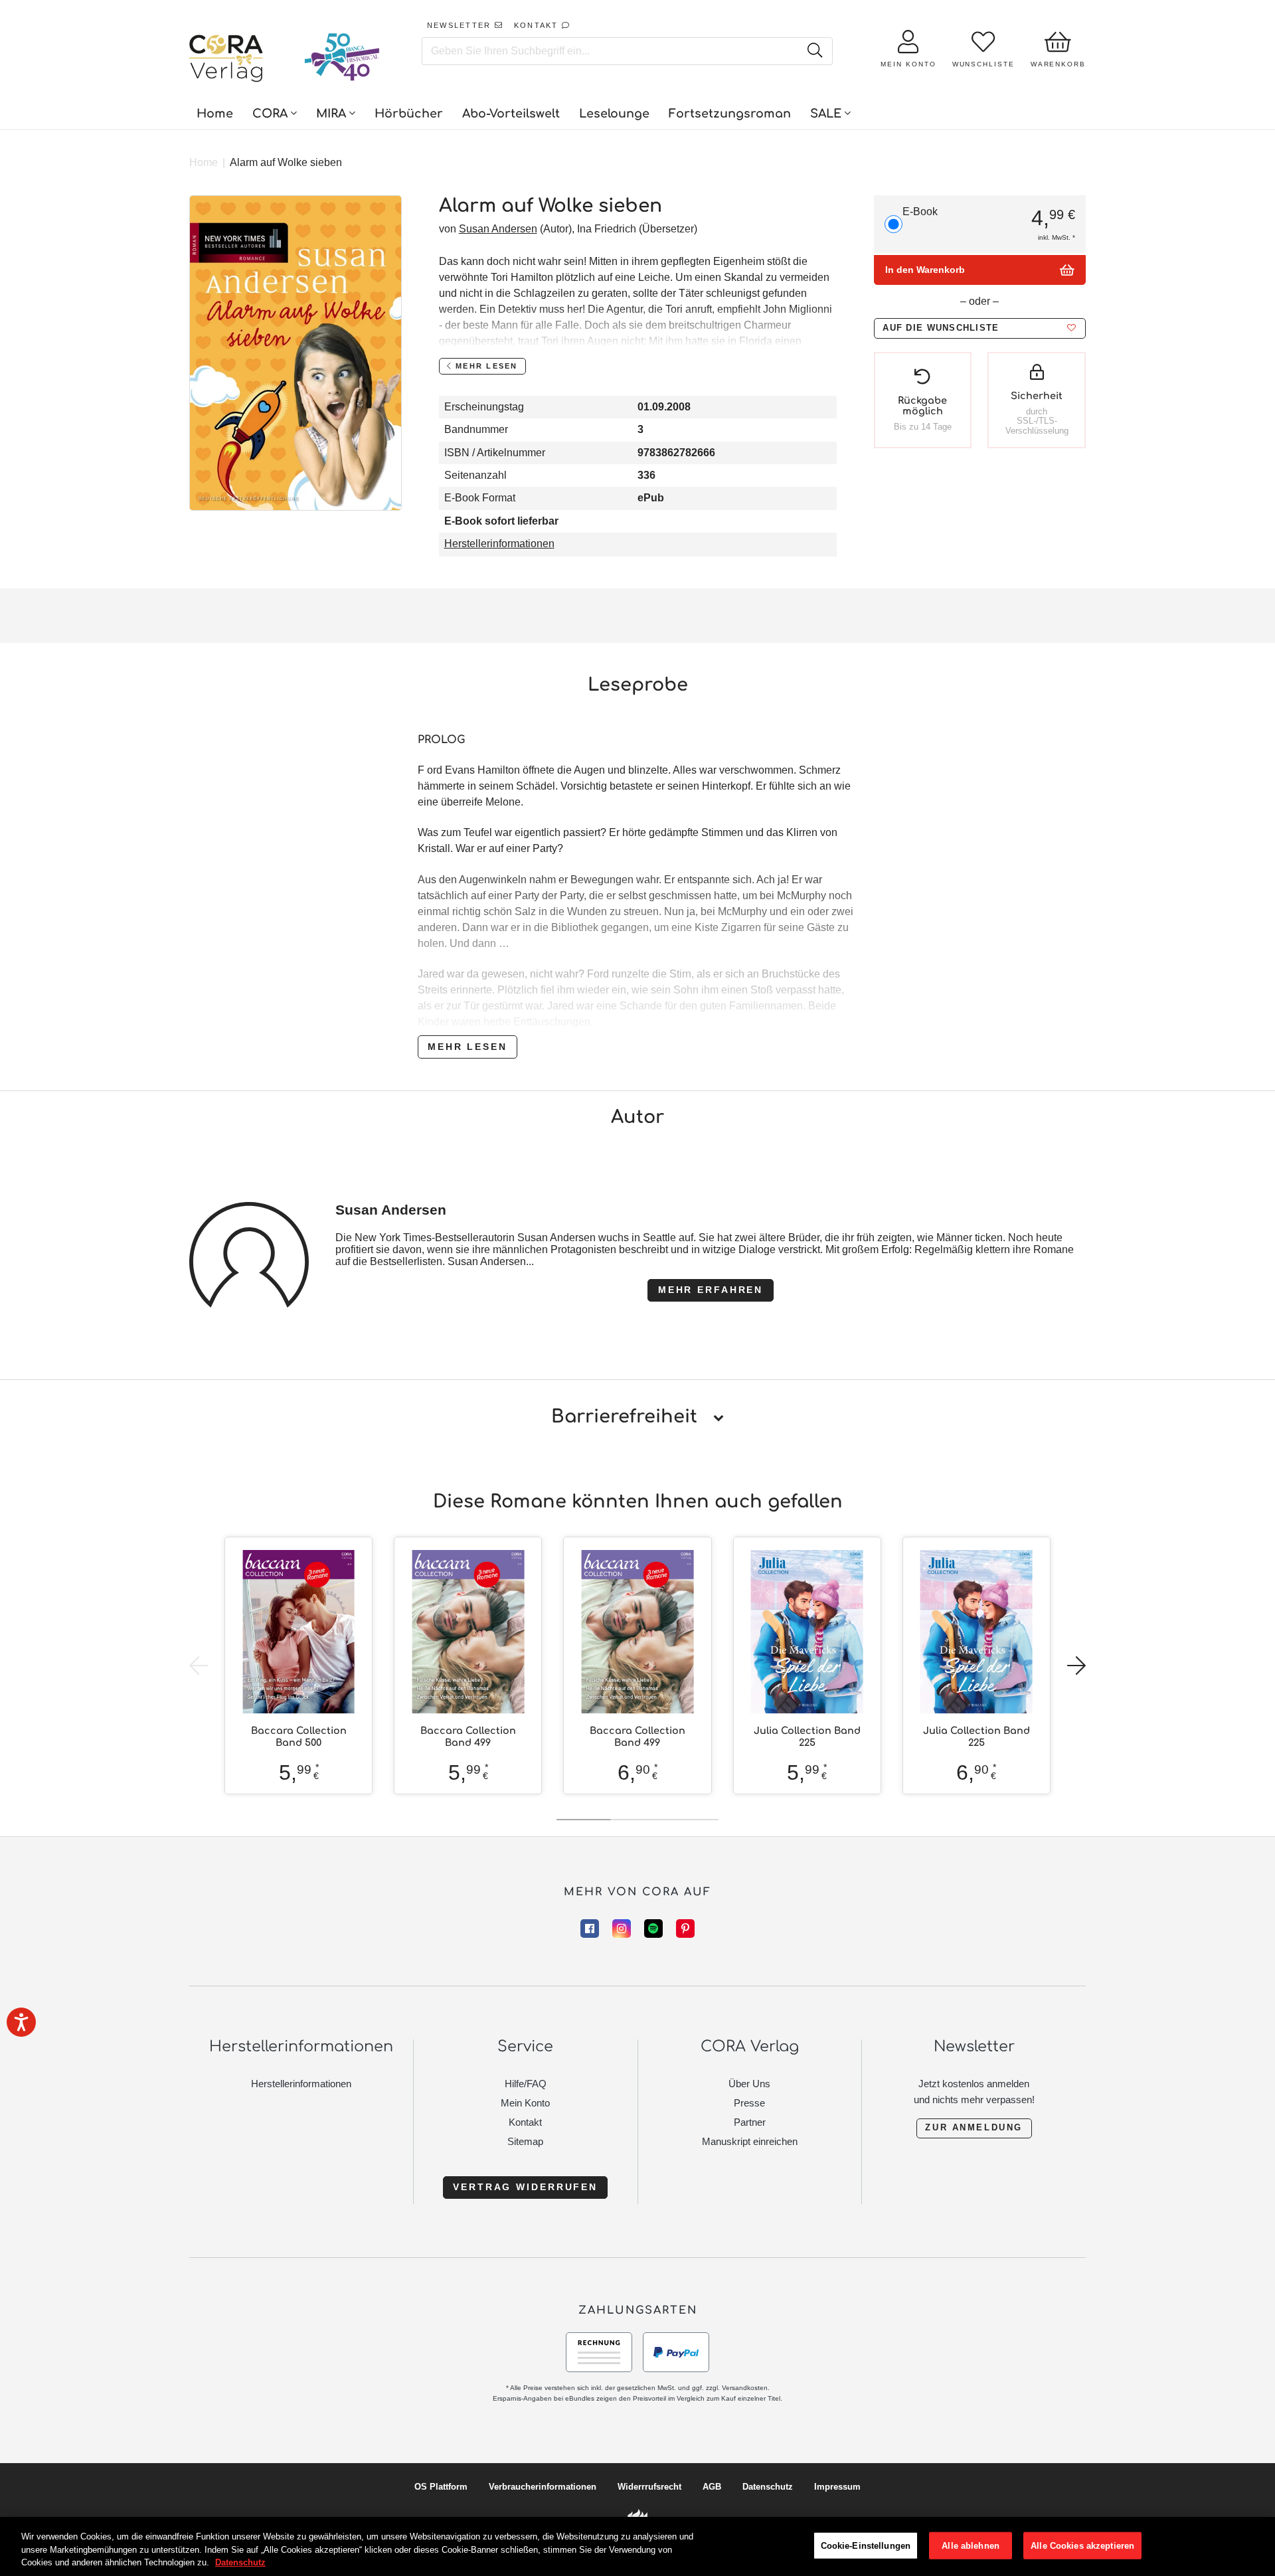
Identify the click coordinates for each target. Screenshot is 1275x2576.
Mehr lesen (467, 1047)
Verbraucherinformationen (543, 2487)
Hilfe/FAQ (526, 2084)
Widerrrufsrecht (649, 2487)
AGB (712, 2487)
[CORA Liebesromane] (226, 60)
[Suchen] (814, 51)
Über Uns (749, 2084)
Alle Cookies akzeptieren (1082, 2545)
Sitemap (525, 2141)
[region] (637, 2546)
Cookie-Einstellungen (866, 2545)
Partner (750, 2122)
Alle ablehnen (971, 2545)
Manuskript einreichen (750, 2141)
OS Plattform (441, 2487)
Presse (749, 2103)
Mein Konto (525, 2103)
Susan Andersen (498, 229)
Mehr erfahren (711, 1290)
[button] (979, 328)
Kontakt (525, 2122)
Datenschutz (768, 2487)
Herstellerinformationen (499, 544)
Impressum (837, 2487)
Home (204, 162)
